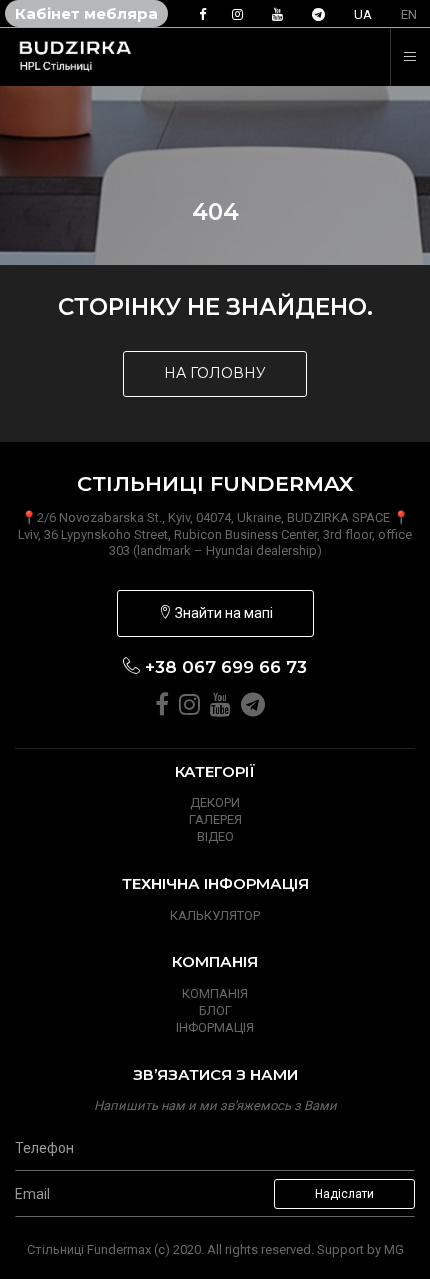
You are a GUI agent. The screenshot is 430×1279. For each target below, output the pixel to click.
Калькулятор (215, 915)
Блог (215, 1010)
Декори (215, 802)
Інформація (215, 1027)
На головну (215, 373)
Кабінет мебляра (86, 13)
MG (394, 1249)
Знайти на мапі (222, 613)
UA (363, 14)
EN (409, 14)
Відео (215, 836)
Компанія (215, 993)
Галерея (215, 819)
